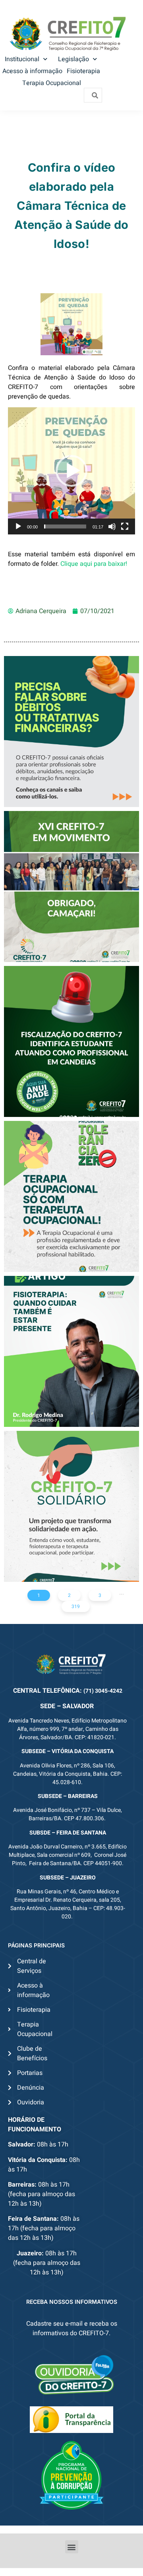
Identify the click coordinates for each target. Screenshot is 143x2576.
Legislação (73, 59)
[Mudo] (112, 526)
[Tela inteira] (125, 526)
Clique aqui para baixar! (94, 564)
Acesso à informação (32, 71)
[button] (71, 471)
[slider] (65, 526)
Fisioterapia (83, 71)
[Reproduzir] (18, 526)
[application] (71, 471)
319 (76, 1606)
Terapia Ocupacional (52, 83)
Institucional (22, 59)
